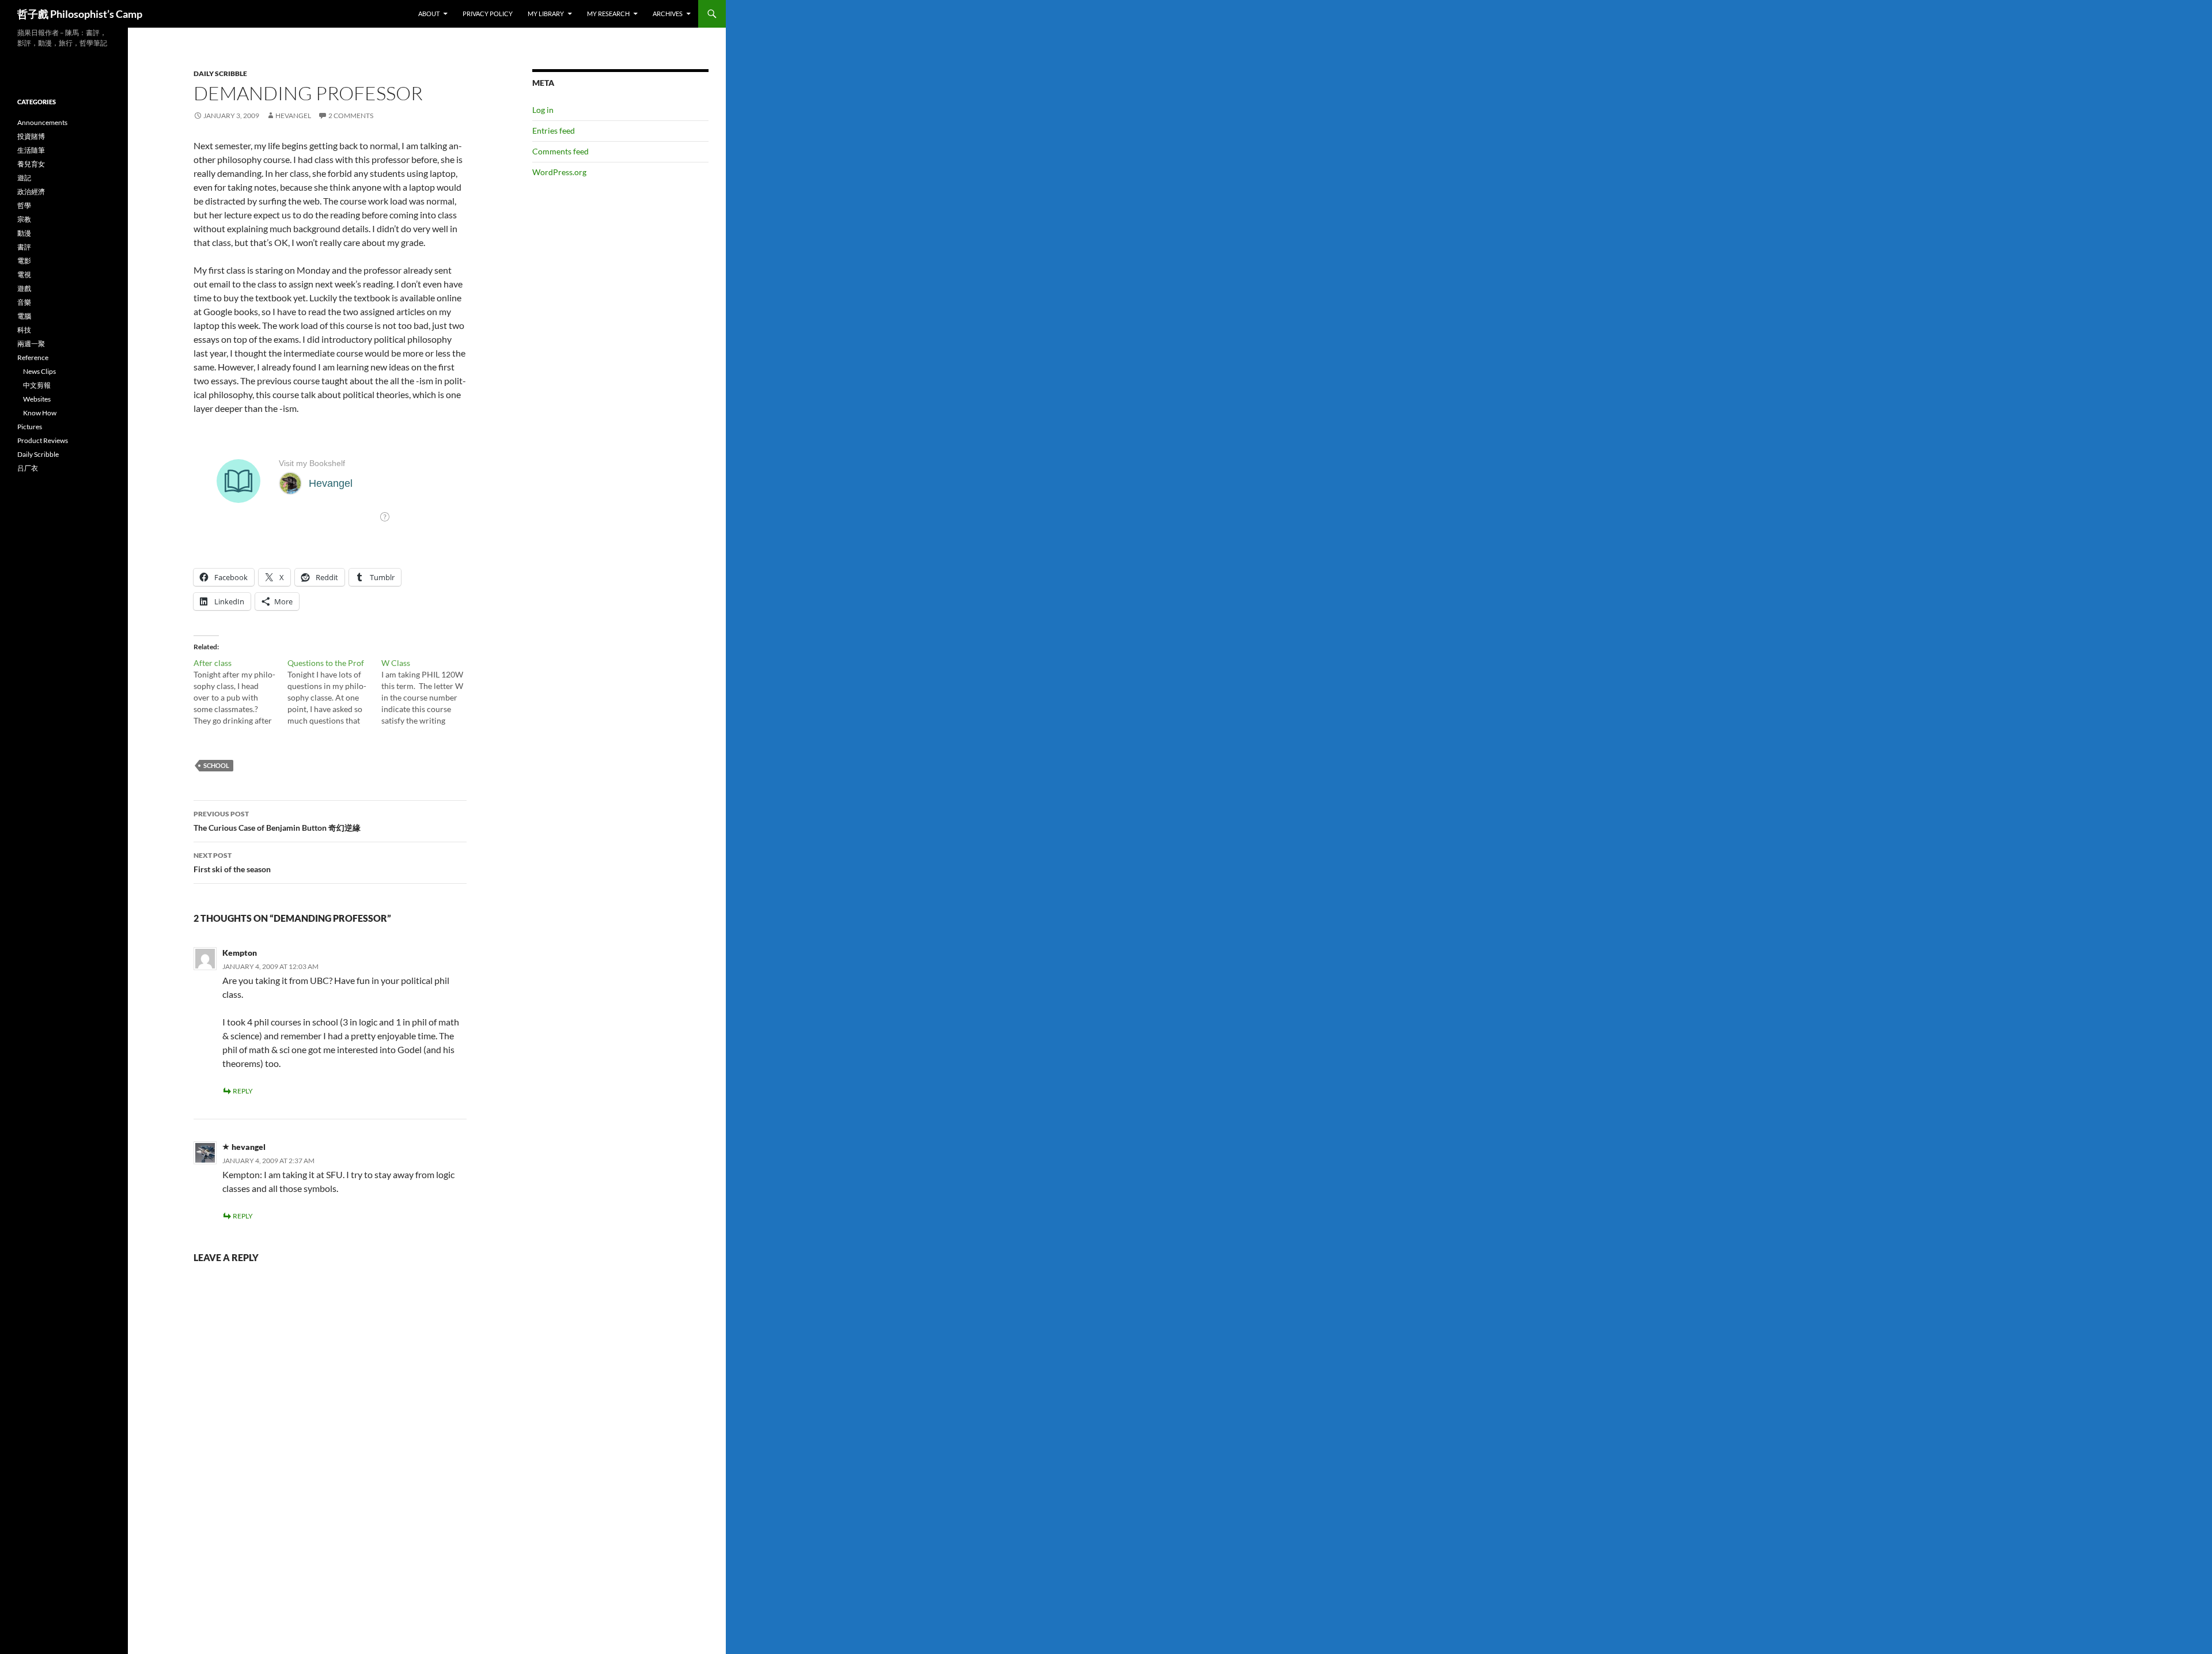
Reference (33, 357)
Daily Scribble (220, 73)
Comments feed (560, 151)
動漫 (24, 233)
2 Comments (351, 116)
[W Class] (428, 692)
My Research (608, 14)
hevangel (293, 116)
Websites (37, 399)
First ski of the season (232, 862)
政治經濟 (31, 192)
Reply (243, 1091)
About (429, 14)
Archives (668, 14)
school (216, 765)
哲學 (24, 205)
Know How (40, 413)
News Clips (39, 371)
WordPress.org (559, 172)
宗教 (24, 219)
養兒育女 (31, 164)
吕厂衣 (28, 468)
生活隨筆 (31, 150)
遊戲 (24, 288)
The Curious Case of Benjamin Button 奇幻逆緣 (277, 821)
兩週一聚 (31, 344)
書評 (24, 247)
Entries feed (554, 130)
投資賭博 (31, 136)
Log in (543, 110)
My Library (546, 14)
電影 (24, 261)
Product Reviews (43, 440)
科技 (24, 330)
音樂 (24, 302)
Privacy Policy (488, 14)
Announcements (42, 122)
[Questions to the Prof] (334, 692)
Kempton (240, 953)
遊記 (24, 178)
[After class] (240, 692)
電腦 (24, 316)
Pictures (30, 427)
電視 (24, 275)
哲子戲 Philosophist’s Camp (80, 14)
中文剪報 (37, 385)
